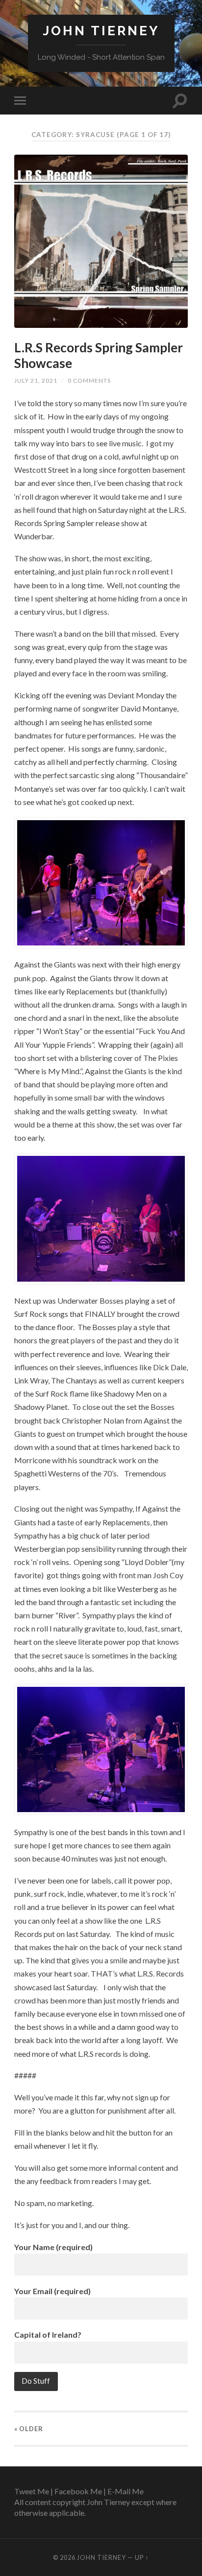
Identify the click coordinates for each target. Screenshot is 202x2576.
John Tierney (101, 31)
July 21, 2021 (36, 380)
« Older (29, 2429)
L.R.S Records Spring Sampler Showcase (99, 355)
